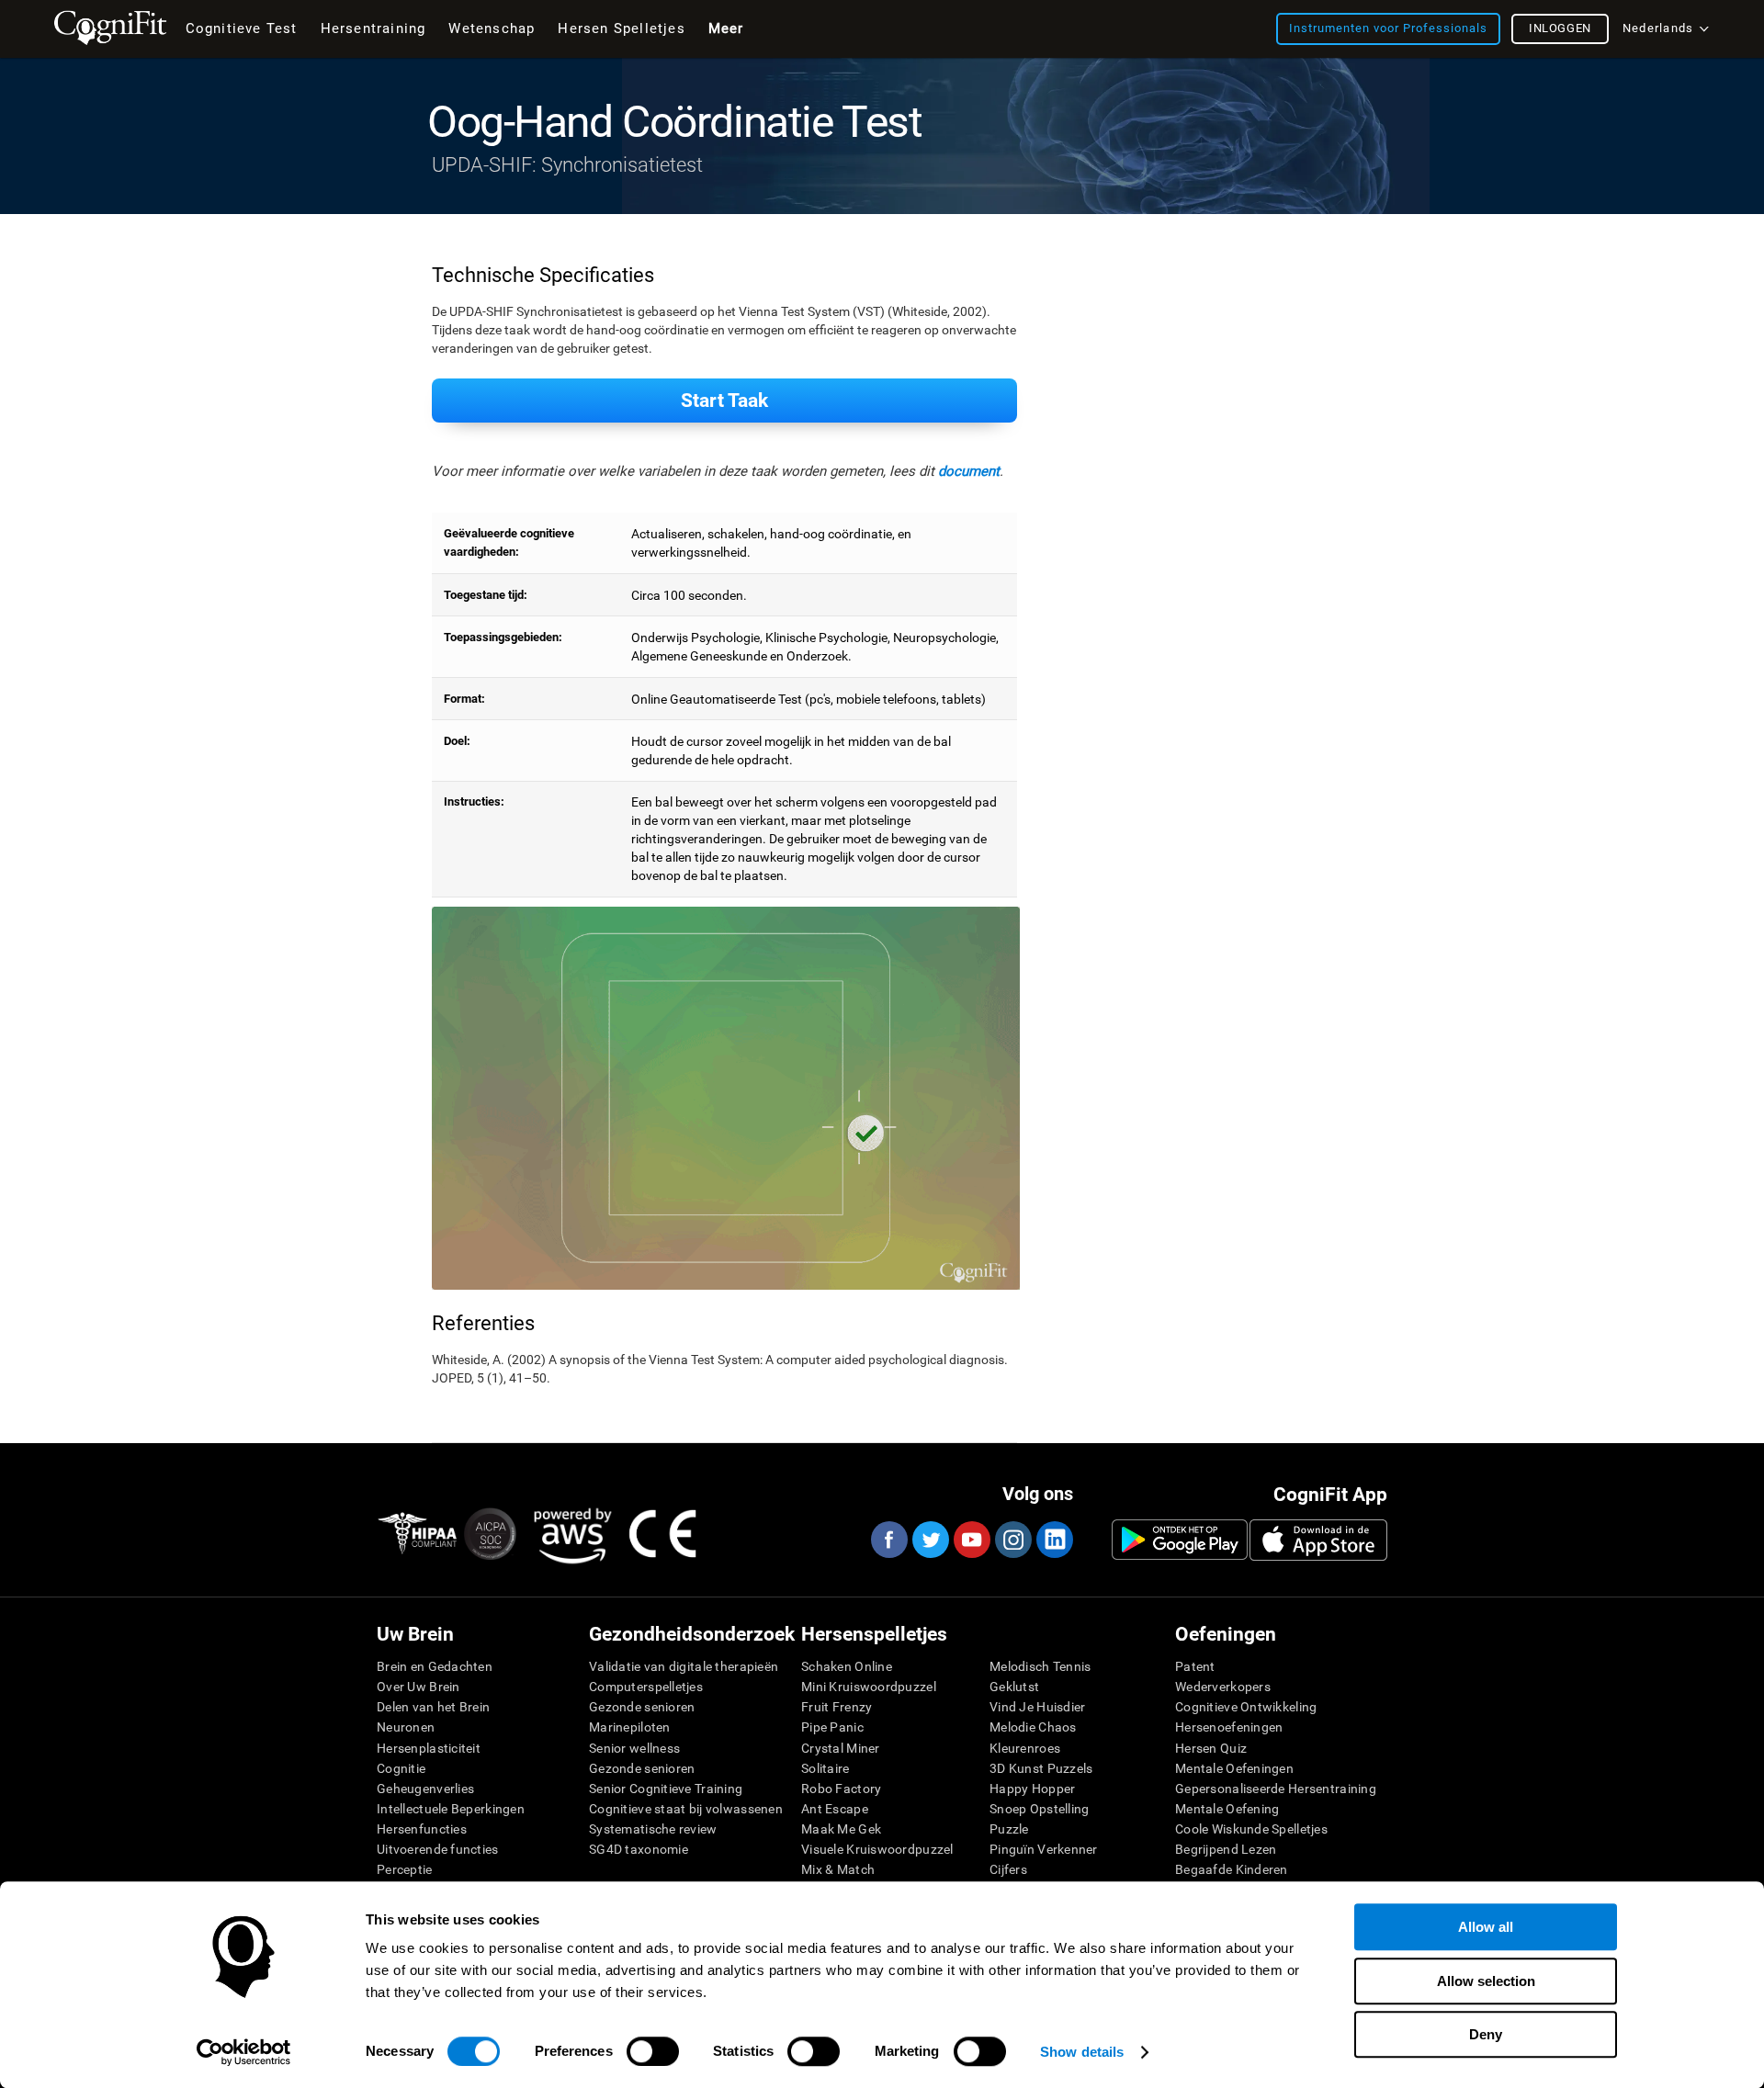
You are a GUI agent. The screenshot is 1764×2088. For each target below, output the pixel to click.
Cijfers (1008, 1869)
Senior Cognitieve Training (666, 1789)
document (969, 471)
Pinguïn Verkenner (1044, 1849)
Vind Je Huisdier (1037, 1707)
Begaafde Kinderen (1232, 1869)
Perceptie (405, 1869)
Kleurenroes (1025, 1748)
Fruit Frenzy (837, 1707)
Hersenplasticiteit (429, 1748)
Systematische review (653, 1829)
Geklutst (1014, 1687)
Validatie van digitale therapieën (684, 1666)
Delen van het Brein (433, 1707)
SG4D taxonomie (639, 1849)
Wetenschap (492, 28)
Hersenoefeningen (1229, 1727)
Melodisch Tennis (1040, 1666)
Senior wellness (634, 1748)
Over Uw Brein (418, 1687)
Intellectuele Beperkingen (451, 1809)
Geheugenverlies (425, 1789)
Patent (1195, 1666)
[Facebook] (888, 1540)
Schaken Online (847, 1666)
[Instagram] (1012, 1540)
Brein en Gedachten (435, 1666)
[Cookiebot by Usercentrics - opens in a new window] (244, 2052)
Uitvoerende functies (438, 1849)
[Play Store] (1180, 1540)
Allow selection (1486, 1981)
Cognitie (401, 1768)
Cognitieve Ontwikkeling (1246, 1707)
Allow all (1486, 1927)
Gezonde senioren (642, 1707)
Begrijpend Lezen (1226, 1849)
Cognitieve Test (242, 28)
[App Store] (1318, 1540)
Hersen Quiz (1211, 1748)
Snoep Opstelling (1039, 1809)
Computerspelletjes (646, 1687)
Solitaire (825, 1768)
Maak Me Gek (841, 1829)
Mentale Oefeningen (1234, 1768)
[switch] (653, 2051)
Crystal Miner (841, 1748)
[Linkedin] (1054, 1540)
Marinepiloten (630, 1727)
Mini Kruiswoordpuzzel (869, 1687)
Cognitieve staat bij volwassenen (686, 1809)
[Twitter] (930, 1540)
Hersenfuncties (422, 1829)
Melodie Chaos (1033, 1727)
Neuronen (406, 1727)
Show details (1082, 2052)
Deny (1486, 2034)
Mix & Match (838, 1869)
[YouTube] (971, 1540)
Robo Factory (841, 1789)
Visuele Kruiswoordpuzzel (877, 1849)
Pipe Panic (832, 1727)
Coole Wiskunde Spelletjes (1251, 1829)
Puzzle (1009, 1829)
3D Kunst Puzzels (1041, 1768)
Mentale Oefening (1227, 1809)
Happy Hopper (1032, 1789)
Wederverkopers (1223, 1687)
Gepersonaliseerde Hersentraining (1276, 1789)
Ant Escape (835, 1809)
